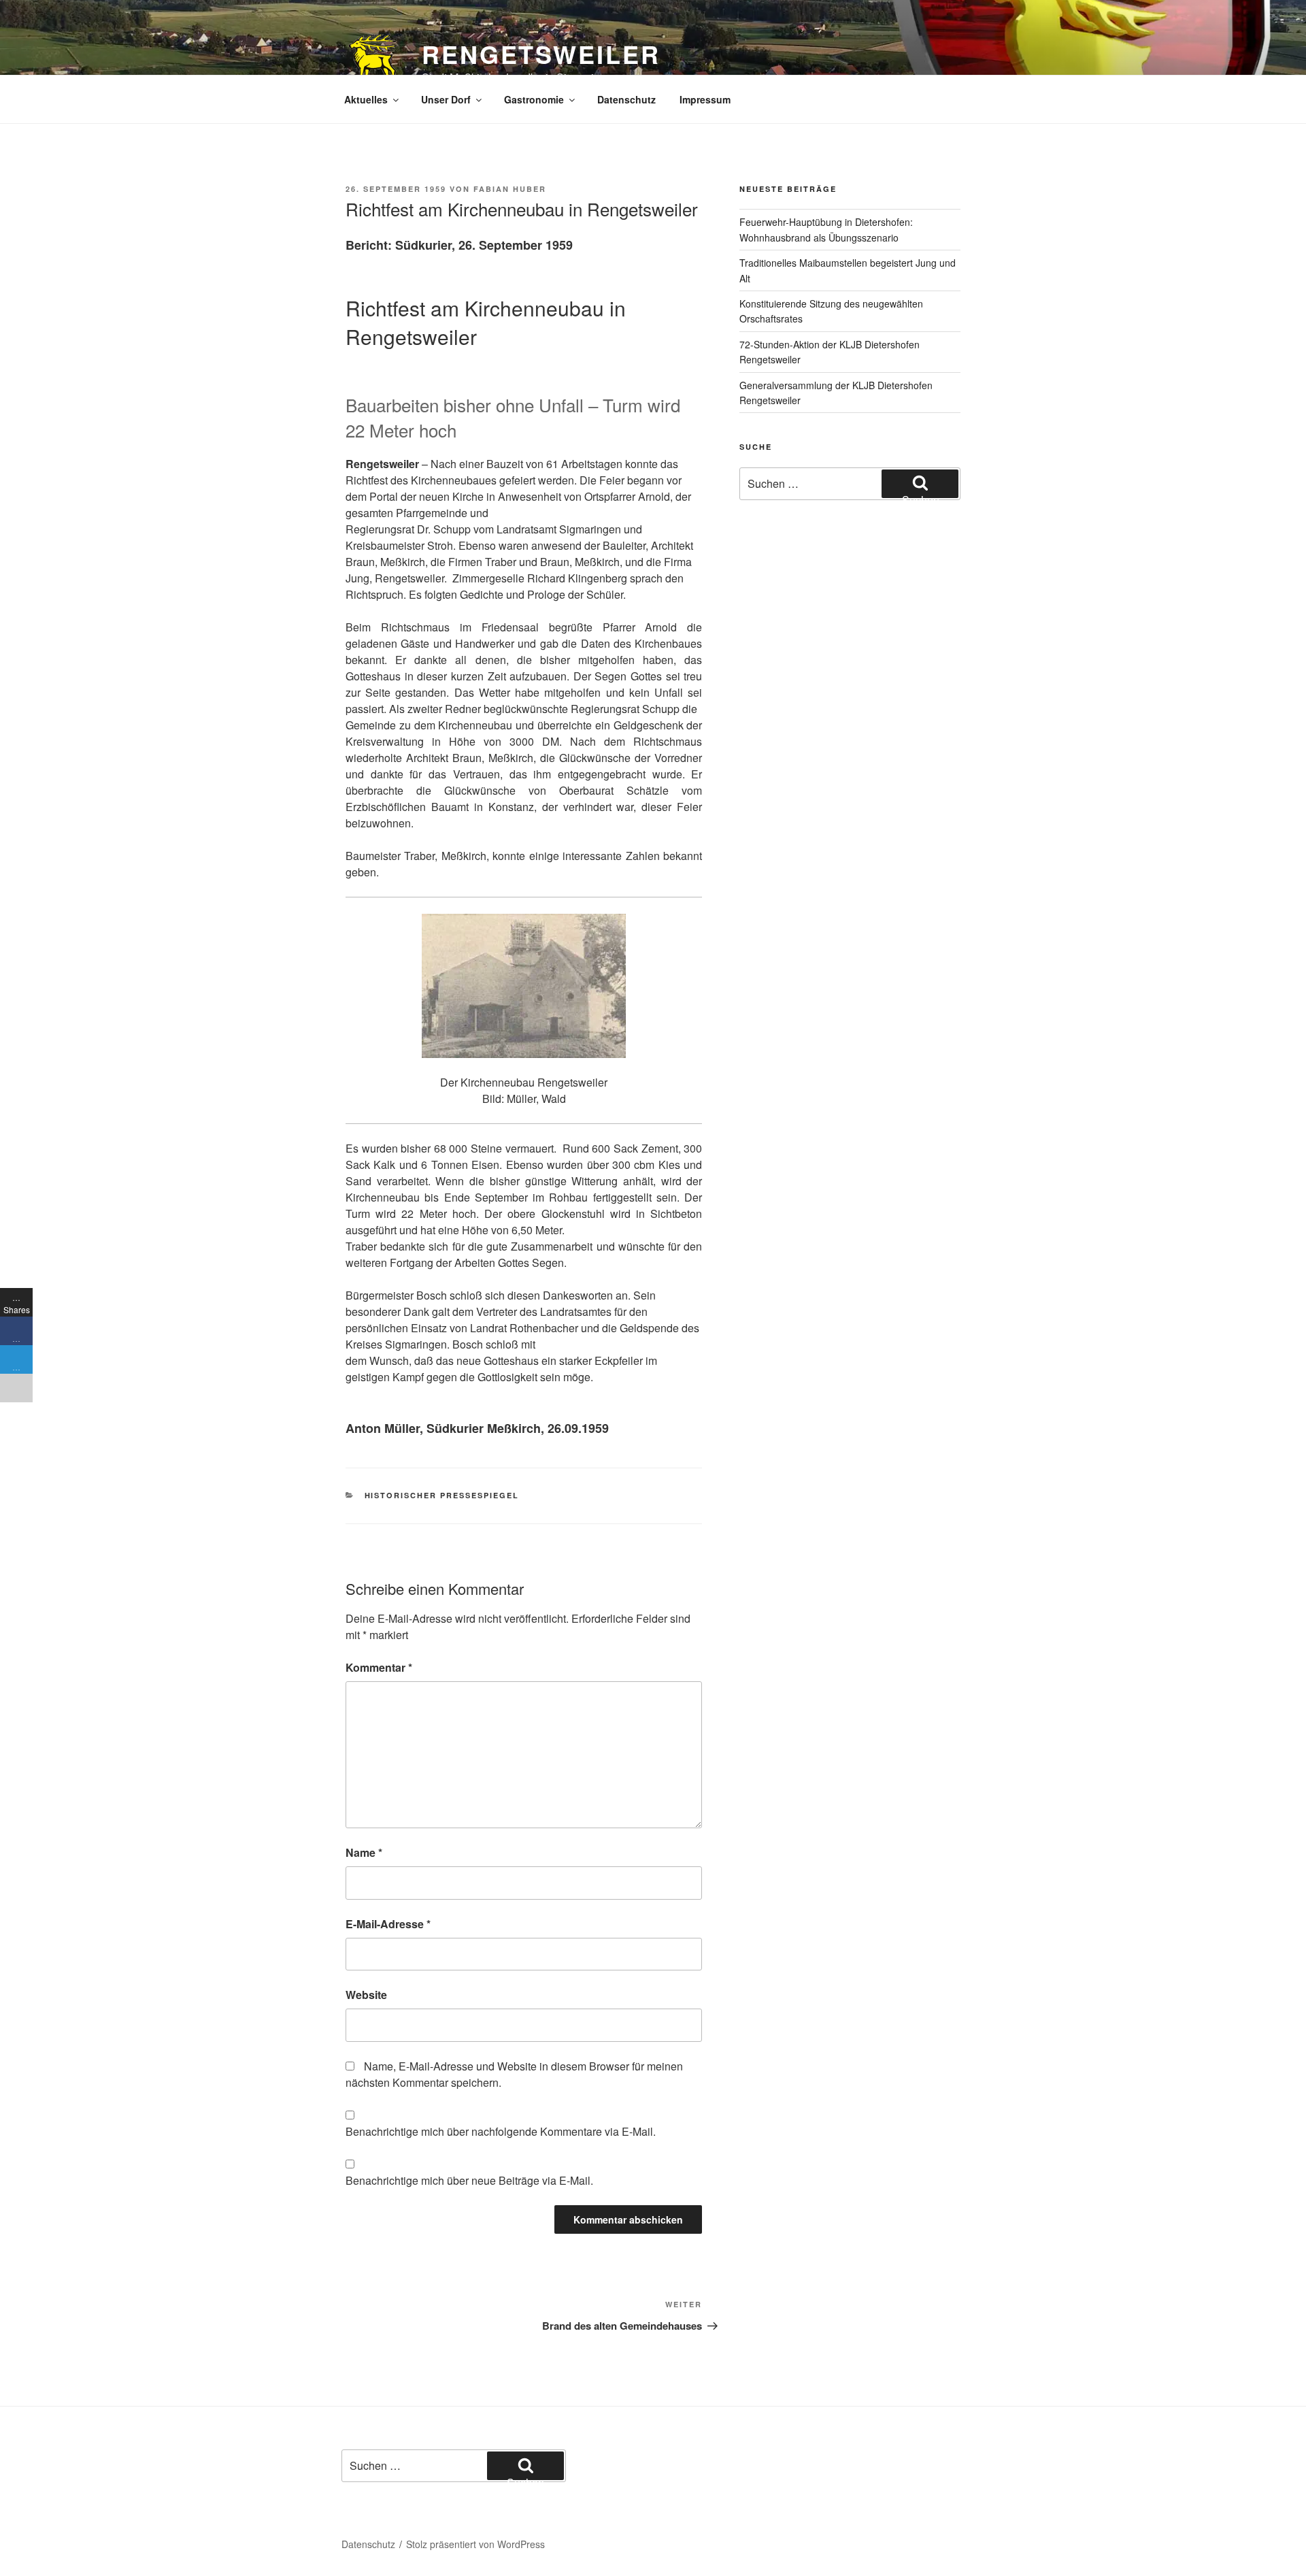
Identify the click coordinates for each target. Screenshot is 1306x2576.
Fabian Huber (510, 189)
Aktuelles (366, 99)
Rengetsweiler (541, 54)
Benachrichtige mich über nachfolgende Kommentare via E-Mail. (501, 2131)
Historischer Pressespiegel (442, 1495)
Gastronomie (534, 99)
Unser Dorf (446, 99)
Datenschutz (626, 99)
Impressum (705, 99)
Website (366, 1995)
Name (364, 1852)
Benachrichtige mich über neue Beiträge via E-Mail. (469, 2180)
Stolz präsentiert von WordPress (475, 2544)
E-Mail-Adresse (388, 1924)
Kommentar (379, 1667)
